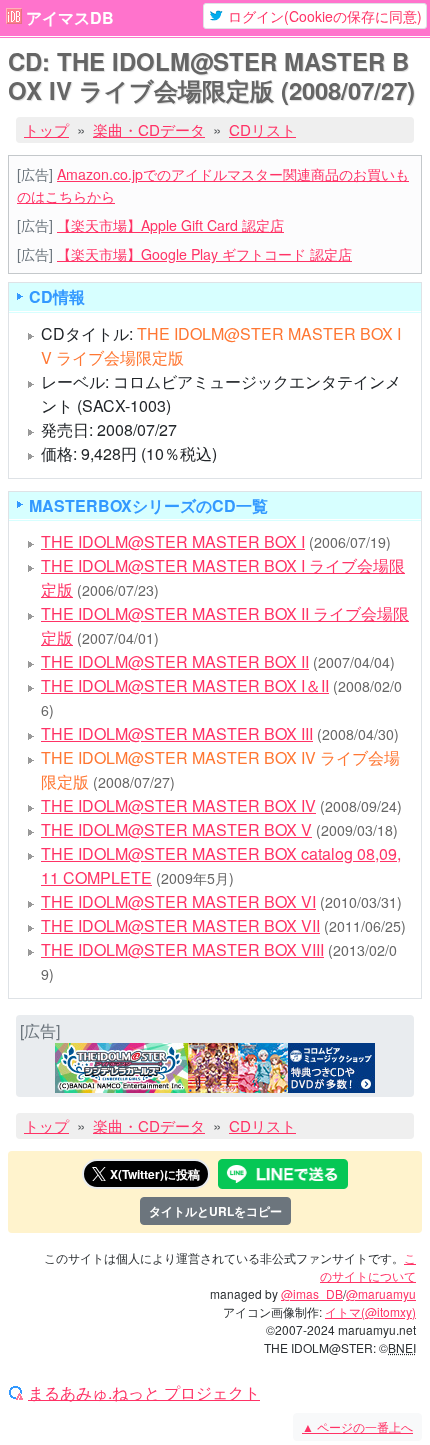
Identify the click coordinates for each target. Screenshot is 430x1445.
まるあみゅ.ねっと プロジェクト (144, 1393)
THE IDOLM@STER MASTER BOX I (173, 541)
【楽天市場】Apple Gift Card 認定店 (170, 225)
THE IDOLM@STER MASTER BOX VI (178, 901)
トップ (46, 129)
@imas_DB (312, 1293)
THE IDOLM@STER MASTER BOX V (176, 829)
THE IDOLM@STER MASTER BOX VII (180, 925)
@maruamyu (381, 1293)
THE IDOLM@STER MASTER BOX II (175, 661)
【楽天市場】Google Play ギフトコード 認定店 (204, 254)
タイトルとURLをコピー (215, 1211)
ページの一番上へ (357, 1426)
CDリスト (262, 129)
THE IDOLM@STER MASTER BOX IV (178, 805)
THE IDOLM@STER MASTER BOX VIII (182, 949)
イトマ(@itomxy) (370, 1311)
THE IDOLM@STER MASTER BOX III (177, 733)
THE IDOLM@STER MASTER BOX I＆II (185, 685)
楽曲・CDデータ (149, 129)
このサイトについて (368, 1266)
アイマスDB (70, 18)
